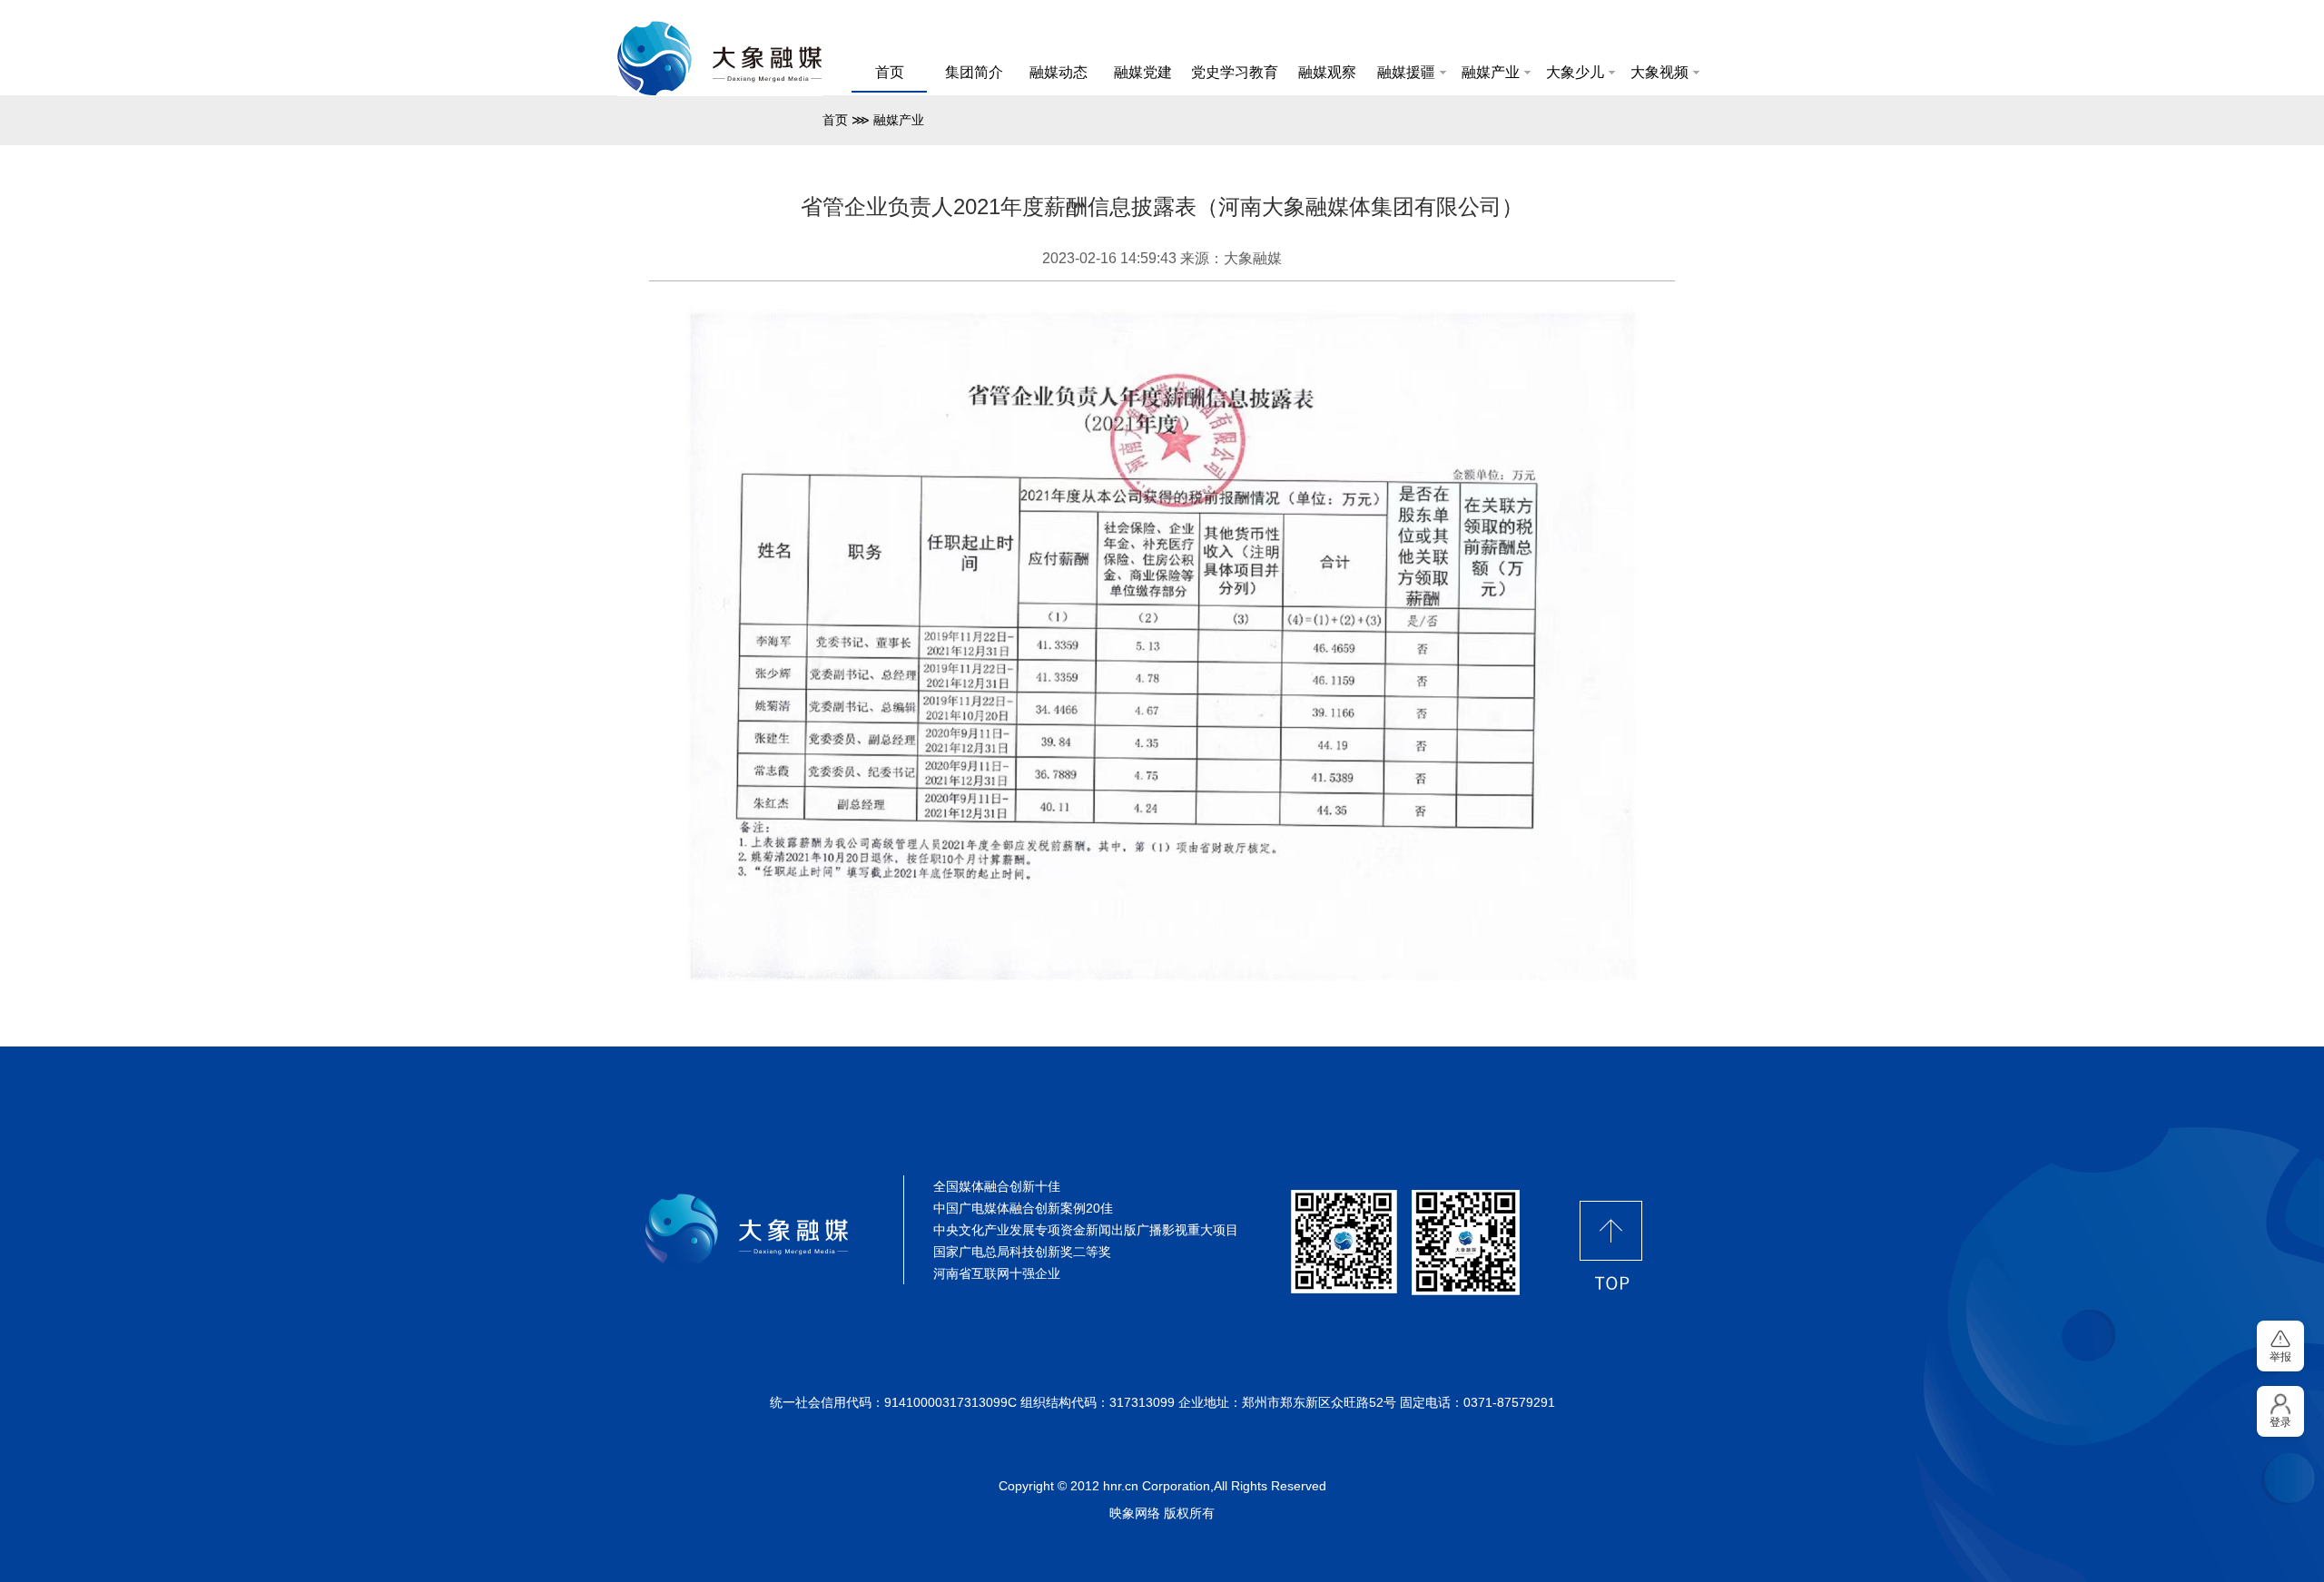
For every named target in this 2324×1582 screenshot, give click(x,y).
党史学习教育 (1235, 72)
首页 (890, 72)
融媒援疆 (1406, 72)
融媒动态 (1059, 72)
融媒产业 (1491, 72)
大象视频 (1659, 72)
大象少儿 (1575, 72)
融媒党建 (1143, 72)
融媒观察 (1327, 72)
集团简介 (974, 72)
